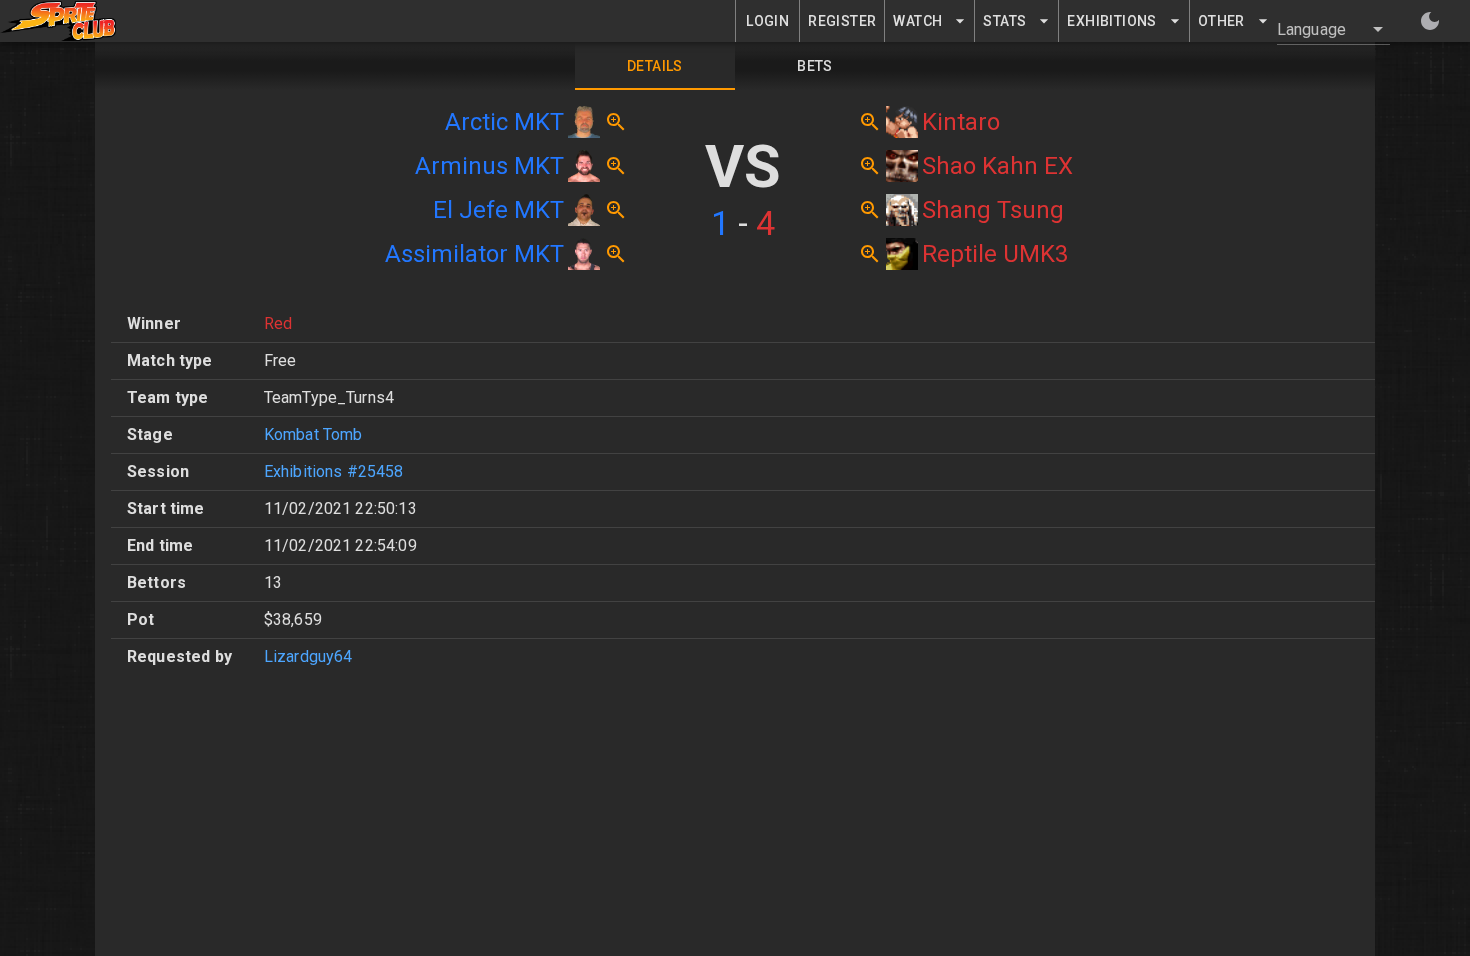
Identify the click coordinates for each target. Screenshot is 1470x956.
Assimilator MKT (474, 254)
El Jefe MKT (498, 210)
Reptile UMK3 (995, 254)
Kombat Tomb (313, 434)
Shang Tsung (993, 210)
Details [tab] (655, 66)
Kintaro (961, 122)
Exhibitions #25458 (334, 471)
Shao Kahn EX (997, 166)
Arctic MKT (504, 122)
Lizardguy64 (308, 656)
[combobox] (1321, 29)
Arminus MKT (489, 166)
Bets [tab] (815, 66)
